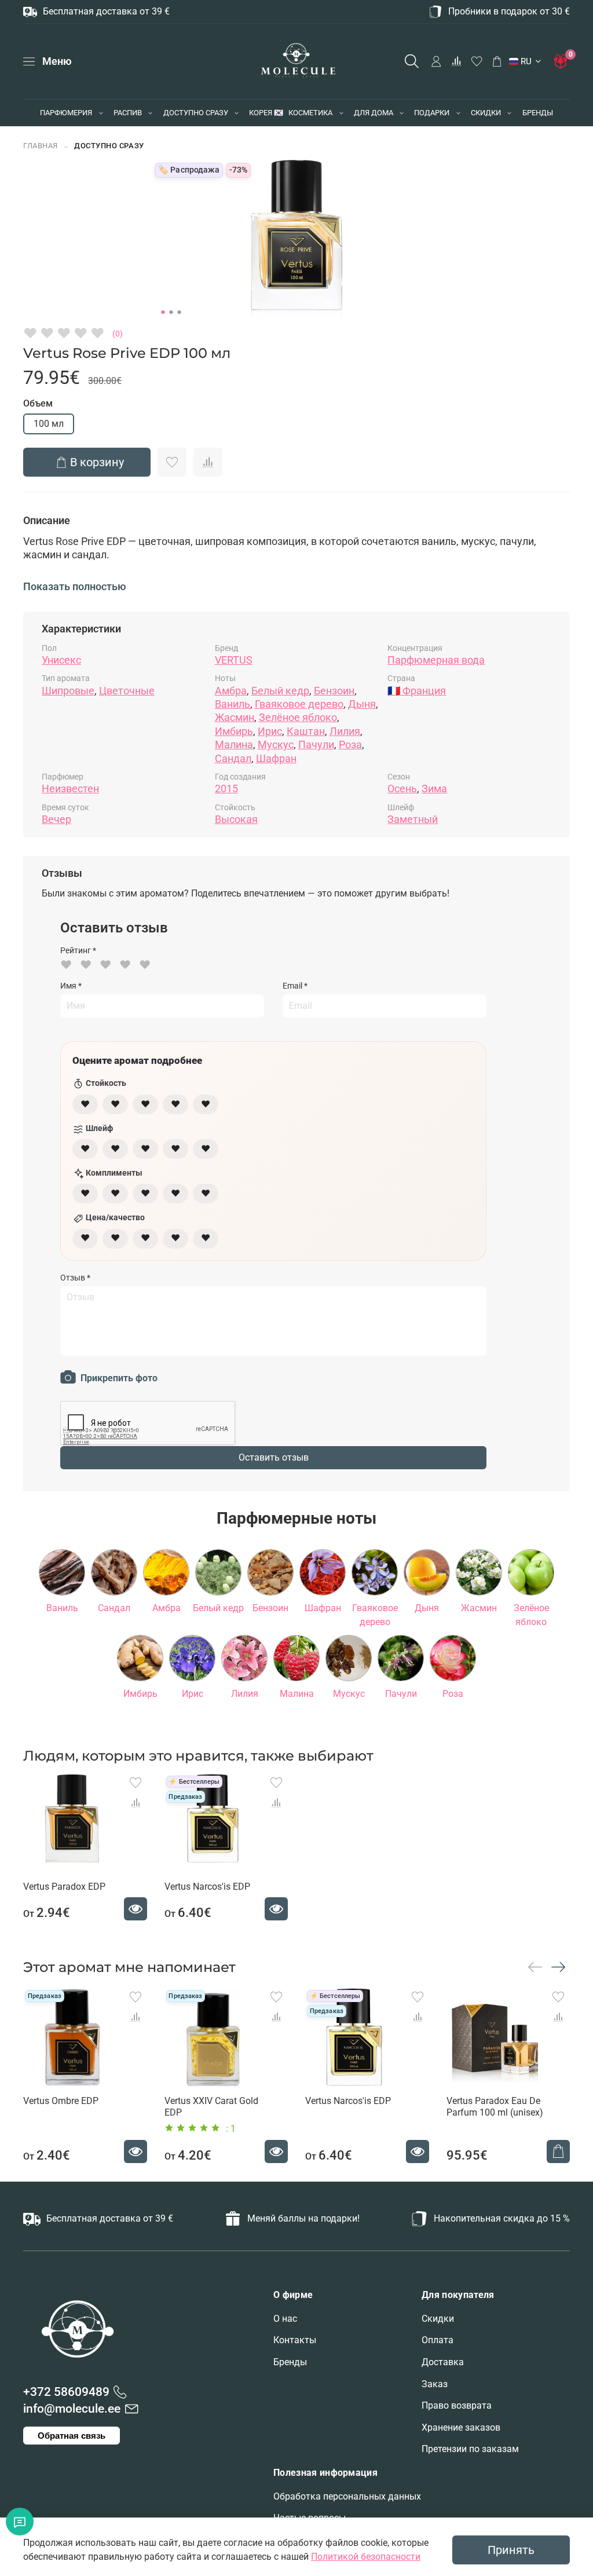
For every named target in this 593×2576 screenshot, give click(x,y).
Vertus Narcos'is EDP (207, 1887)
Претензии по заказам (470, 2449)
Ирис (270, 731)
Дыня (362, 704)
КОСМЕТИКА (310, 113)
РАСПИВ (128, 113)
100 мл (49, 424)
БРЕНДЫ (538, 113)
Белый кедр (280, 691)
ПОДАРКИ (432, 113)
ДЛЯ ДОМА (374, 113)
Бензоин (334, 691)
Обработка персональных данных (347, 2496)
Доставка (443, 2362)
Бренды (290, 2362)
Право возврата (457, 2405)
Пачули (316, 744)
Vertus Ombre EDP (61, 2101)
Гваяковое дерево (299, 704)
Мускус (276, 744)
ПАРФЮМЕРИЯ (66, 113)
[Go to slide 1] (163, 312)
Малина (234, 744)
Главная (41, 146)
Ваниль (233, 704)
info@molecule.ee (72, 2409)
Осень (402, 788)
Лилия (345, 731)
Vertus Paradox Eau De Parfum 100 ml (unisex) (495, 2107)
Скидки (438, 2319)
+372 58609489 (66, 2392)
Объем (38, 403)
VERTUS (234, 660)
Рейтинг (78, 950)
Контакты (295, 2340)
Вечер (56, 819)
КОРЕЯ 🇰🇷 (266, 113)
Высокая (236, 819)
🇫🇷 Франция (417, 691)
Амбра (231, 691)
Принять (511, 2550)
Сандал (233, 758)
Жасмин (235, 717)
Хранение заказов (461, 2427)
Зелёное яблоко (298, 717)
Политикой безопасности (366, 2557)
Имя (71, 986)
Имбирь (234, 731)
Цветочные (127, 691)
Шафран (276, 758)
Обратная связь (72, 2436)
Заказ (435, 2384)
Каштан (306, 731)
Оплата (438, 2340)
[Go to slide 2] (171, 312)
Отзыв (75, 1278)
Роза (350, 744)
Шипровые (68, 691)
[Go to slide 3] (180, 312)
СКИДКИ (486, 113)
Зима (434, 788)
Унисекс (61, 660)
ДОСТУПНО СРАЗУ (196, 113)
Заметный (413, 819)
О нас (285, 2319)
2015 (226, 788)
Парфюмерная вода (436, 660)
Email (295, 986)
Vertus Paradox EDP (64, 1887)
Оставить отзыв (274, 1457)
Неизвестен (70, 788)
